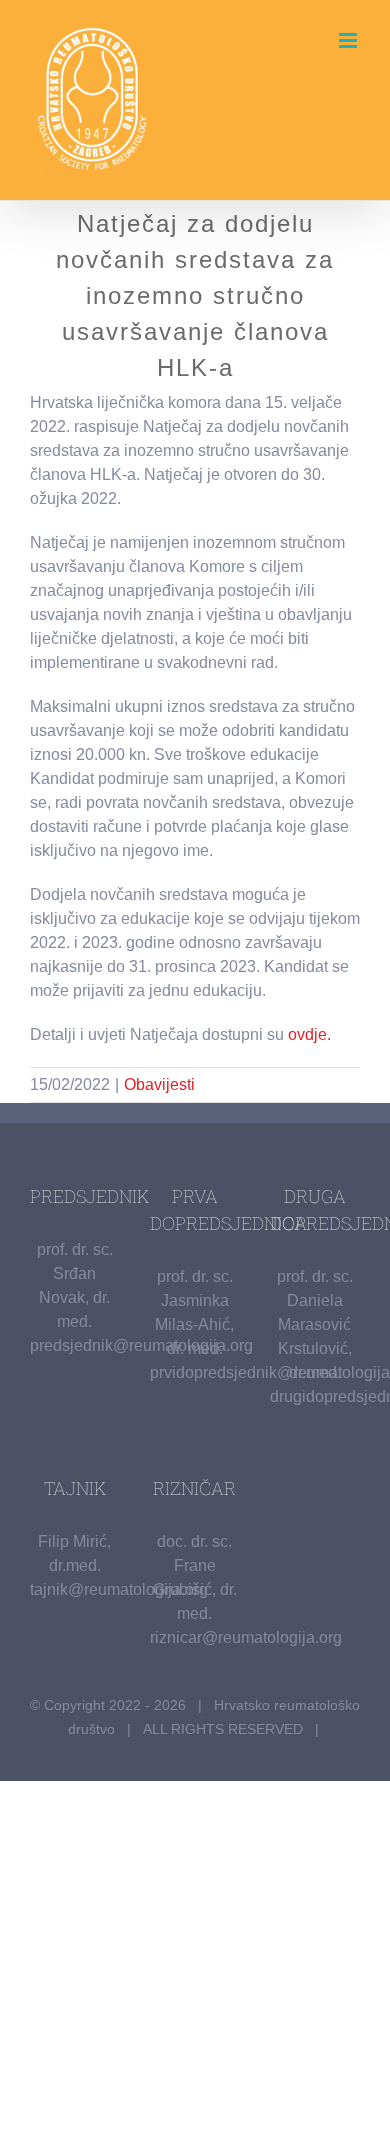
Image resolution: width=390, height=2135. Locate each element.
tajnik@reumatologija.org (119, 1589)
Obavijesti (159, 1084)
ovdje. (309, 1034)
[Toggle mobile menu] (349, 40)
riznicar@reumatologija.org (246, 1637)
